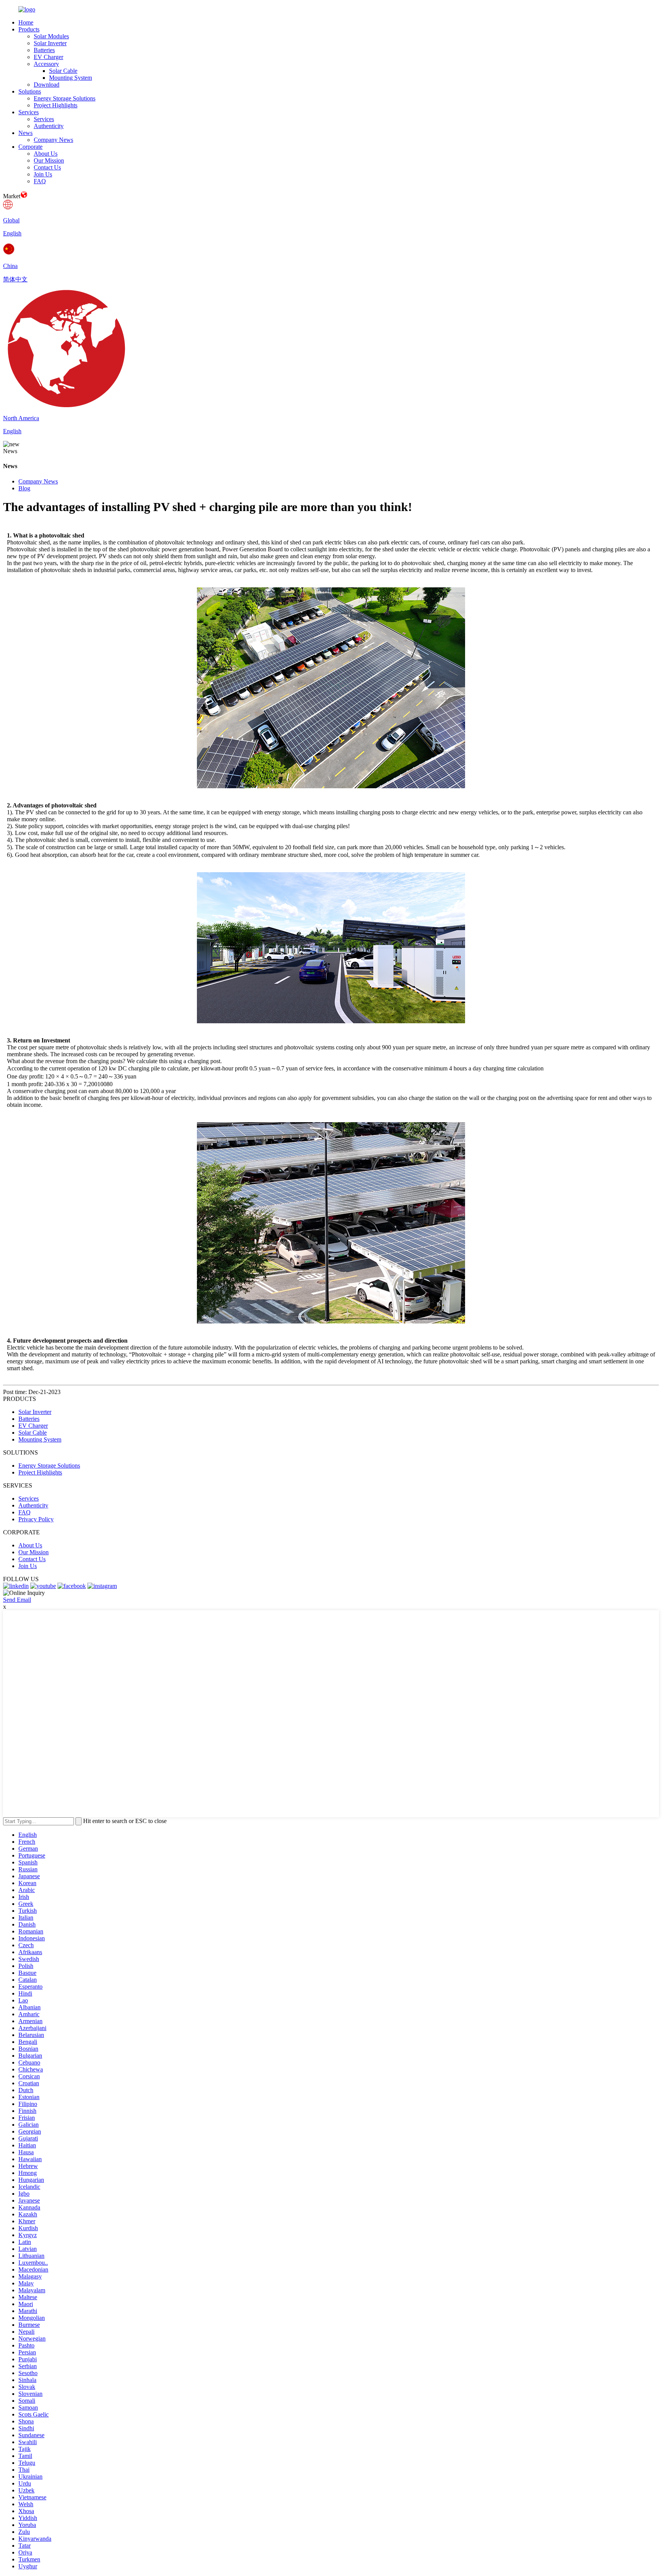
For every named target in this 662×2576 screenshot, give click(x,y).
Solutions (30, 91)
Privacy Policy (36, 1519)
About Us (46, 154)
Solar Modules (51, 36)
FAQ (40, 181)
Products (29, 29)
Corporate (30, 147)
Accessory (46, 64)
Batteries (44, 50)
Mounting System (70, 78)
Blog (24, 488)
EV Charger (48, 57)
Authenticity (49, 126)
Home (26, 22)
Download (47, 85)
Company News (53, 140)
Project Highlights (56, 105)
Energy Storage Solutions (65, 98)
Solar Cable (63, 71)
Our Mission (49, 160)
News (25, 133)
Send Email (17, 1600)
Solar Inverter (50, 43)
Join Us (43, 174)
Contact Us (47, 167)
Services (29, 112)
